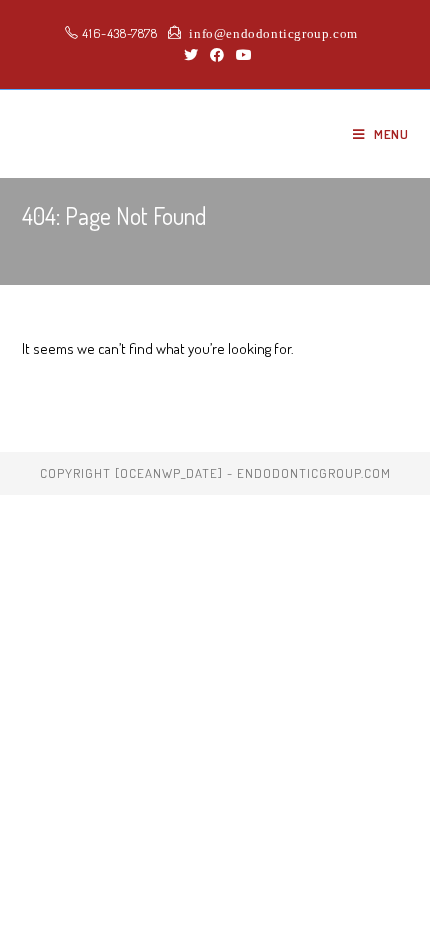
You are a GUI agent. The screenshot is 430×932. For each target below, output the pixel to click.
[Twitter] (191, 55)
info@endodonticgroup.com (270, 32)
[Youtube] (241, 55)
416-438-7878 (118, 33)
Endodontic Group (128, 133)
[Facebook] (217, 55)
